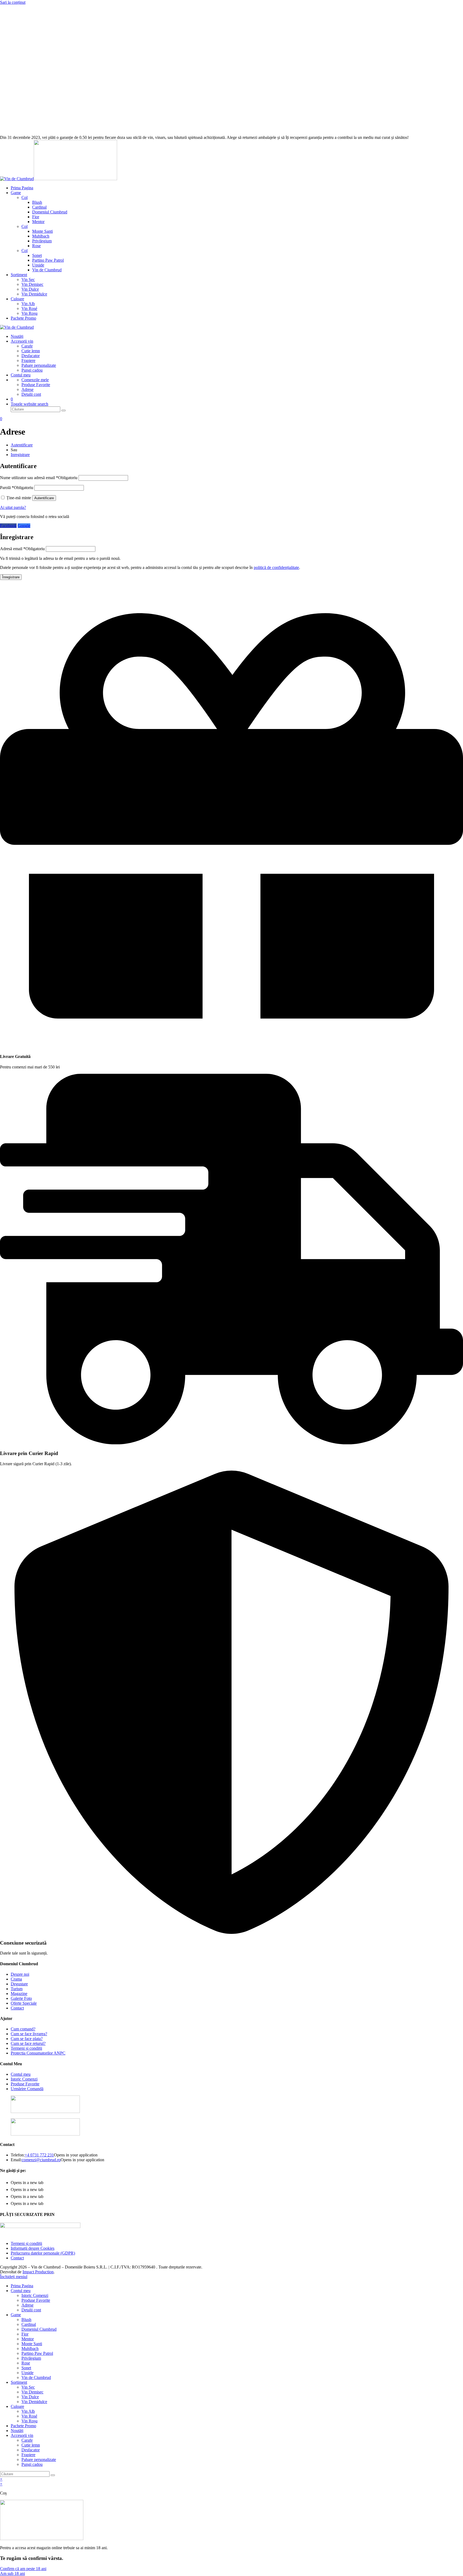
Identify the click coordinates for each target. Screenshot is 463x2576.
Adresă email (22, 549)
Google (24, 526)
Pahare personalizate (39, 2460)
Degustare (19, 1984)
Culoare (17, 2406)
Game (16, 2315)
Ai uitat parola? (13, 507)
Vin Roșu (29, 2421)
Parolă (17, 488)
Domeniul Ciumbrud (39, 2329)
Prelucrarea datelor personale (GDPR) (43, 2253)
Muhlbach (30, 2349)
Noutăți (17, 2431)
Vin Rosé (29, 2416)
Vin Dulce (30, 2397)
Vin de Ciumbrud (36, 2377)
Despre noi (20, 1974)
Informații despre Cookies (33, 2248)
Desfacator (31, 2450)
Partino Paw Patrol (37, 2353)
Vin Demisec (32, 2392)
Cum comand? (23, 2029)
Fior (25, 2334)
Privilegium (31, 2358)
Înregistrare (11, 577)
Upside (27, 2373)
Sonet (26, 2368)
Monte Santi (32, 2344)
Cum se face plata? (27, 2039)
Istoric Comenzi (24, 2079)
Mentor (28, 2339)
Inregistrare (20, 455)
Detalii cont (31, 2310)
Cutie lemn (31, 2445)
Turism (17, 1989)
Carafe (27, 2440)
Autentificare (22, 445)
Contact (17, 2008)
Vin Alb (28, 2411)
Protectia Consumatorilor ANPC (38, 2053)
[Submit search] (53, 2475)
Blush (26, 2320)
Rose (26, 2363)
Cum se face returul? (28, 2043)
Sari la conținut (13, 2)
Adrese (27, 2305)
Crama (16, 1979)
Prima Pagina (22, 2286)
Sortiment (19, 2382)
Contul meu (21, 2074)
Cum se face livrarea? (29, 2034)
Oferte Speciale (24, 2003)
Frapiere (28, 2455)
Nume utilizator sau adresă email (39, 478)
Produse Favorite (25, 2084)
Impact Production (38, 2272)
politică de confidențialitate (276, 567)
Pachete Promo (23, 2426)
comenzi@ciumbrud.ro (41, 2160)
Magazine (19, 1994)
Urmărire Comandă (27, 2089)
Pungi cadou (32, 2464)
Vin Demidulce (34, 2402)
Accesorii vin (22, 2435)
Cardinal (29, 2324)
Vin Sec (28, 2387)
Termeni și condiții (26, 2048)
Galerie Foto (21, 1998)
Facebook (8, 526)
